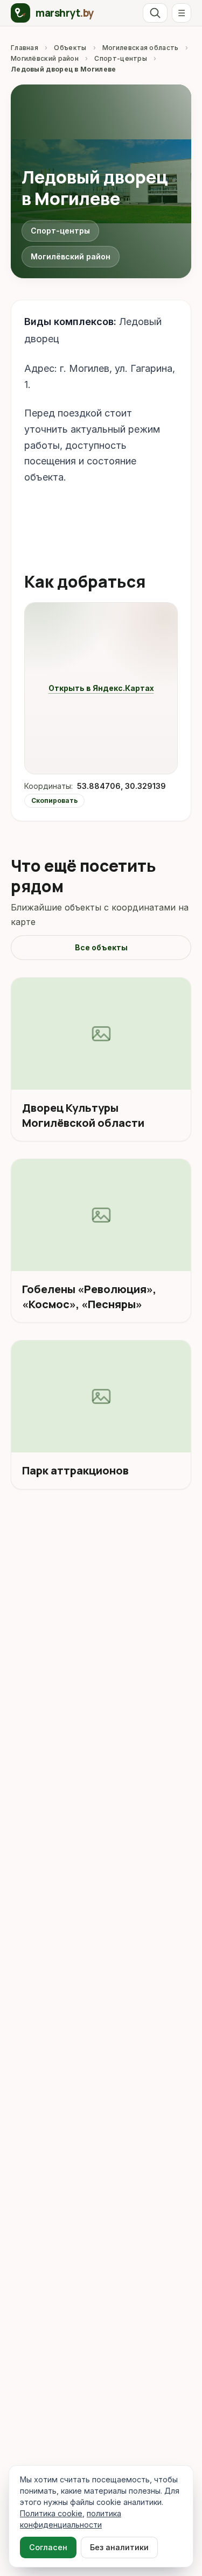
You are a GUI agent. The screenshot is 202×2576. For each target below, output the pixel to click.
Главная (25, 48)
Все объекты (101, 947)
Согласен (48, 2547)
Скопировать (54, 800)
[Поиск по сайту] (155, 13)
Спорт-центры (121, 58)
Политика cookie (51, 2513)
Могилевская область (141, 48)
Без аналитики (119, 2547)
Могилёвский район (45, 58)
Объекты (70, 48)
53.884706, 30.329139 (121, 786)
